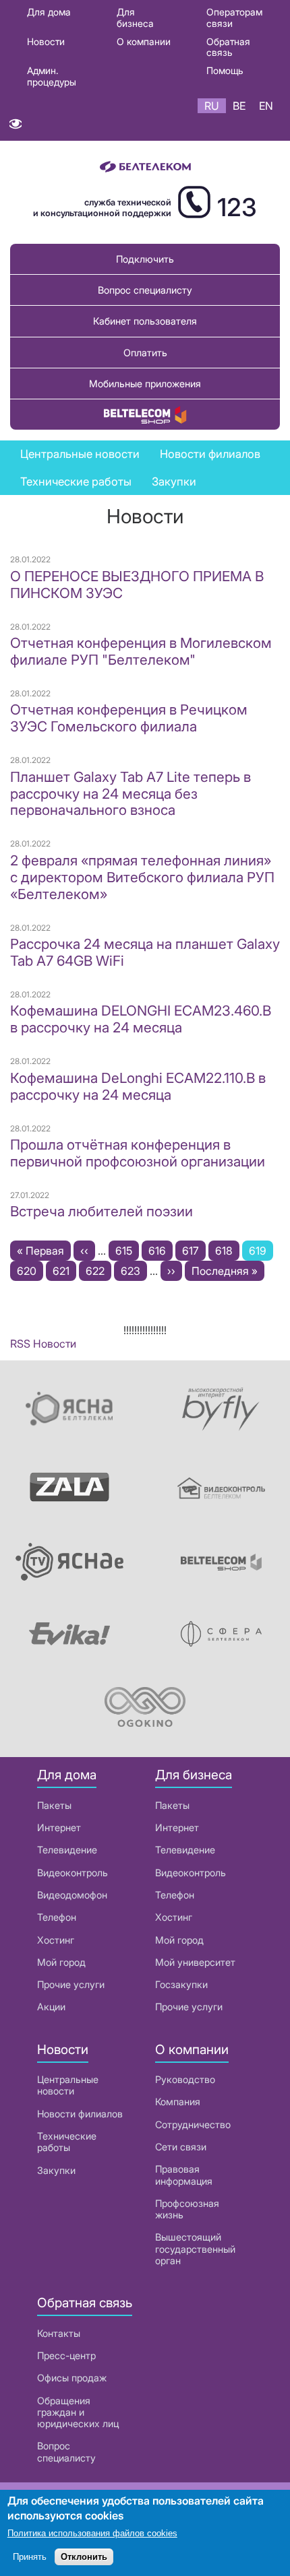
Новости (46, 41)
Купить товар (145, 415)
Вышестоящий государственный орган (195, 2249)
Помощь (225, 70)
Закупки (174, 482)
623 (133, 1271)
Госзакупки (181, 1984)
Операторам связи (234, 18)
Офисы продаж (72, 2378)
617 (194, 1251)
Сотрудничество (193, 2124)
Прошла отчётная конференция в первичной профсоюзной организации (138, 1153)
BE (239, 106)
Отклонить (84, 2557)
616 (161, 1251)
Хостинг (56, 1940)
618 (227, 1251)
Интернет (59, 1827)
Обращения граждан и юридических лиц (78, 2412)
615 (127, 1251)
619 (261, 1252)
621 (64, 1271)
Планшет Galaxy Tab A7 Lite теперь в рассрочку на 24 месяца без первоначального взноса (130, 794)
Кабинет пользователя (145, 321)
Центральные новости (80, 454)
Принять (30, 2557)
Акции (51, 2007)
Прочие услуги (71, 1984)
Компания (178, 2102)
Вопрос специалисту (145, 290)
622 (98, 1271)
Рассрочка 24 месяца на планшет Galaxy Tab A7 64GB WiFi (145, 952)
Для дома (49, 12)
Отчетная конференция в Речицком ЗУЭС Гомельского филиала (129, 718)
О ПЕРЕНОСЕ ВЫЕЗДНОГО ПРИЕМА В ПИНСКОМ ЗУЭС (137, 585)
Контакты (59, 2333)
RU (212, 106)
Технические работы (76, 482)
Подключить (145, 259)
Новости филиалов (210, 454)
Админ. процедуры (52, 76)
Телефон (57, 1917)
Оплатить (145, 353)
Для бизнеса (135, 18)
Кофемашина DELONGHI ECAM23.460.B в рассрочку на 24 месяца (141, 1019)
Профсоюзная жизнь (187, 2209)
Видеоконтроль (72, 1873)
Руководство (185, 2079)
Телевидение (67, 1850)
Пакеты (54, 1805)
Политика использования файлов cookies (92, 2533)
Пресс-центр (66, 2355)
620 (29, 1271)
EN (266, 106)
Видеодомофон (72, 1895)
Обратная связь (228, 47)
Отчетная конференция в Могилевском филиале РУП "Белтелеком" (141, 651)
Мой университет (195, 1962)
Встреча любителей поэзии (101, 1211)
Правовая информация (184, 2175)
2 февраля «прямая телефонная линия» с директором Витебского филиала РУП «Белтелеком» (142, 877)
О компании (144, 41)
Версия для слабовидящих (15, 127)
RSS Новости (43, 1344)
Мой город (61, 1962)
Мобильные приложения (145, 384)
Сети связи (181, 2147)
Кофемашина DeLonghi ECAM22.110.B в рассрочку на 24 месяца (138, 1086)
